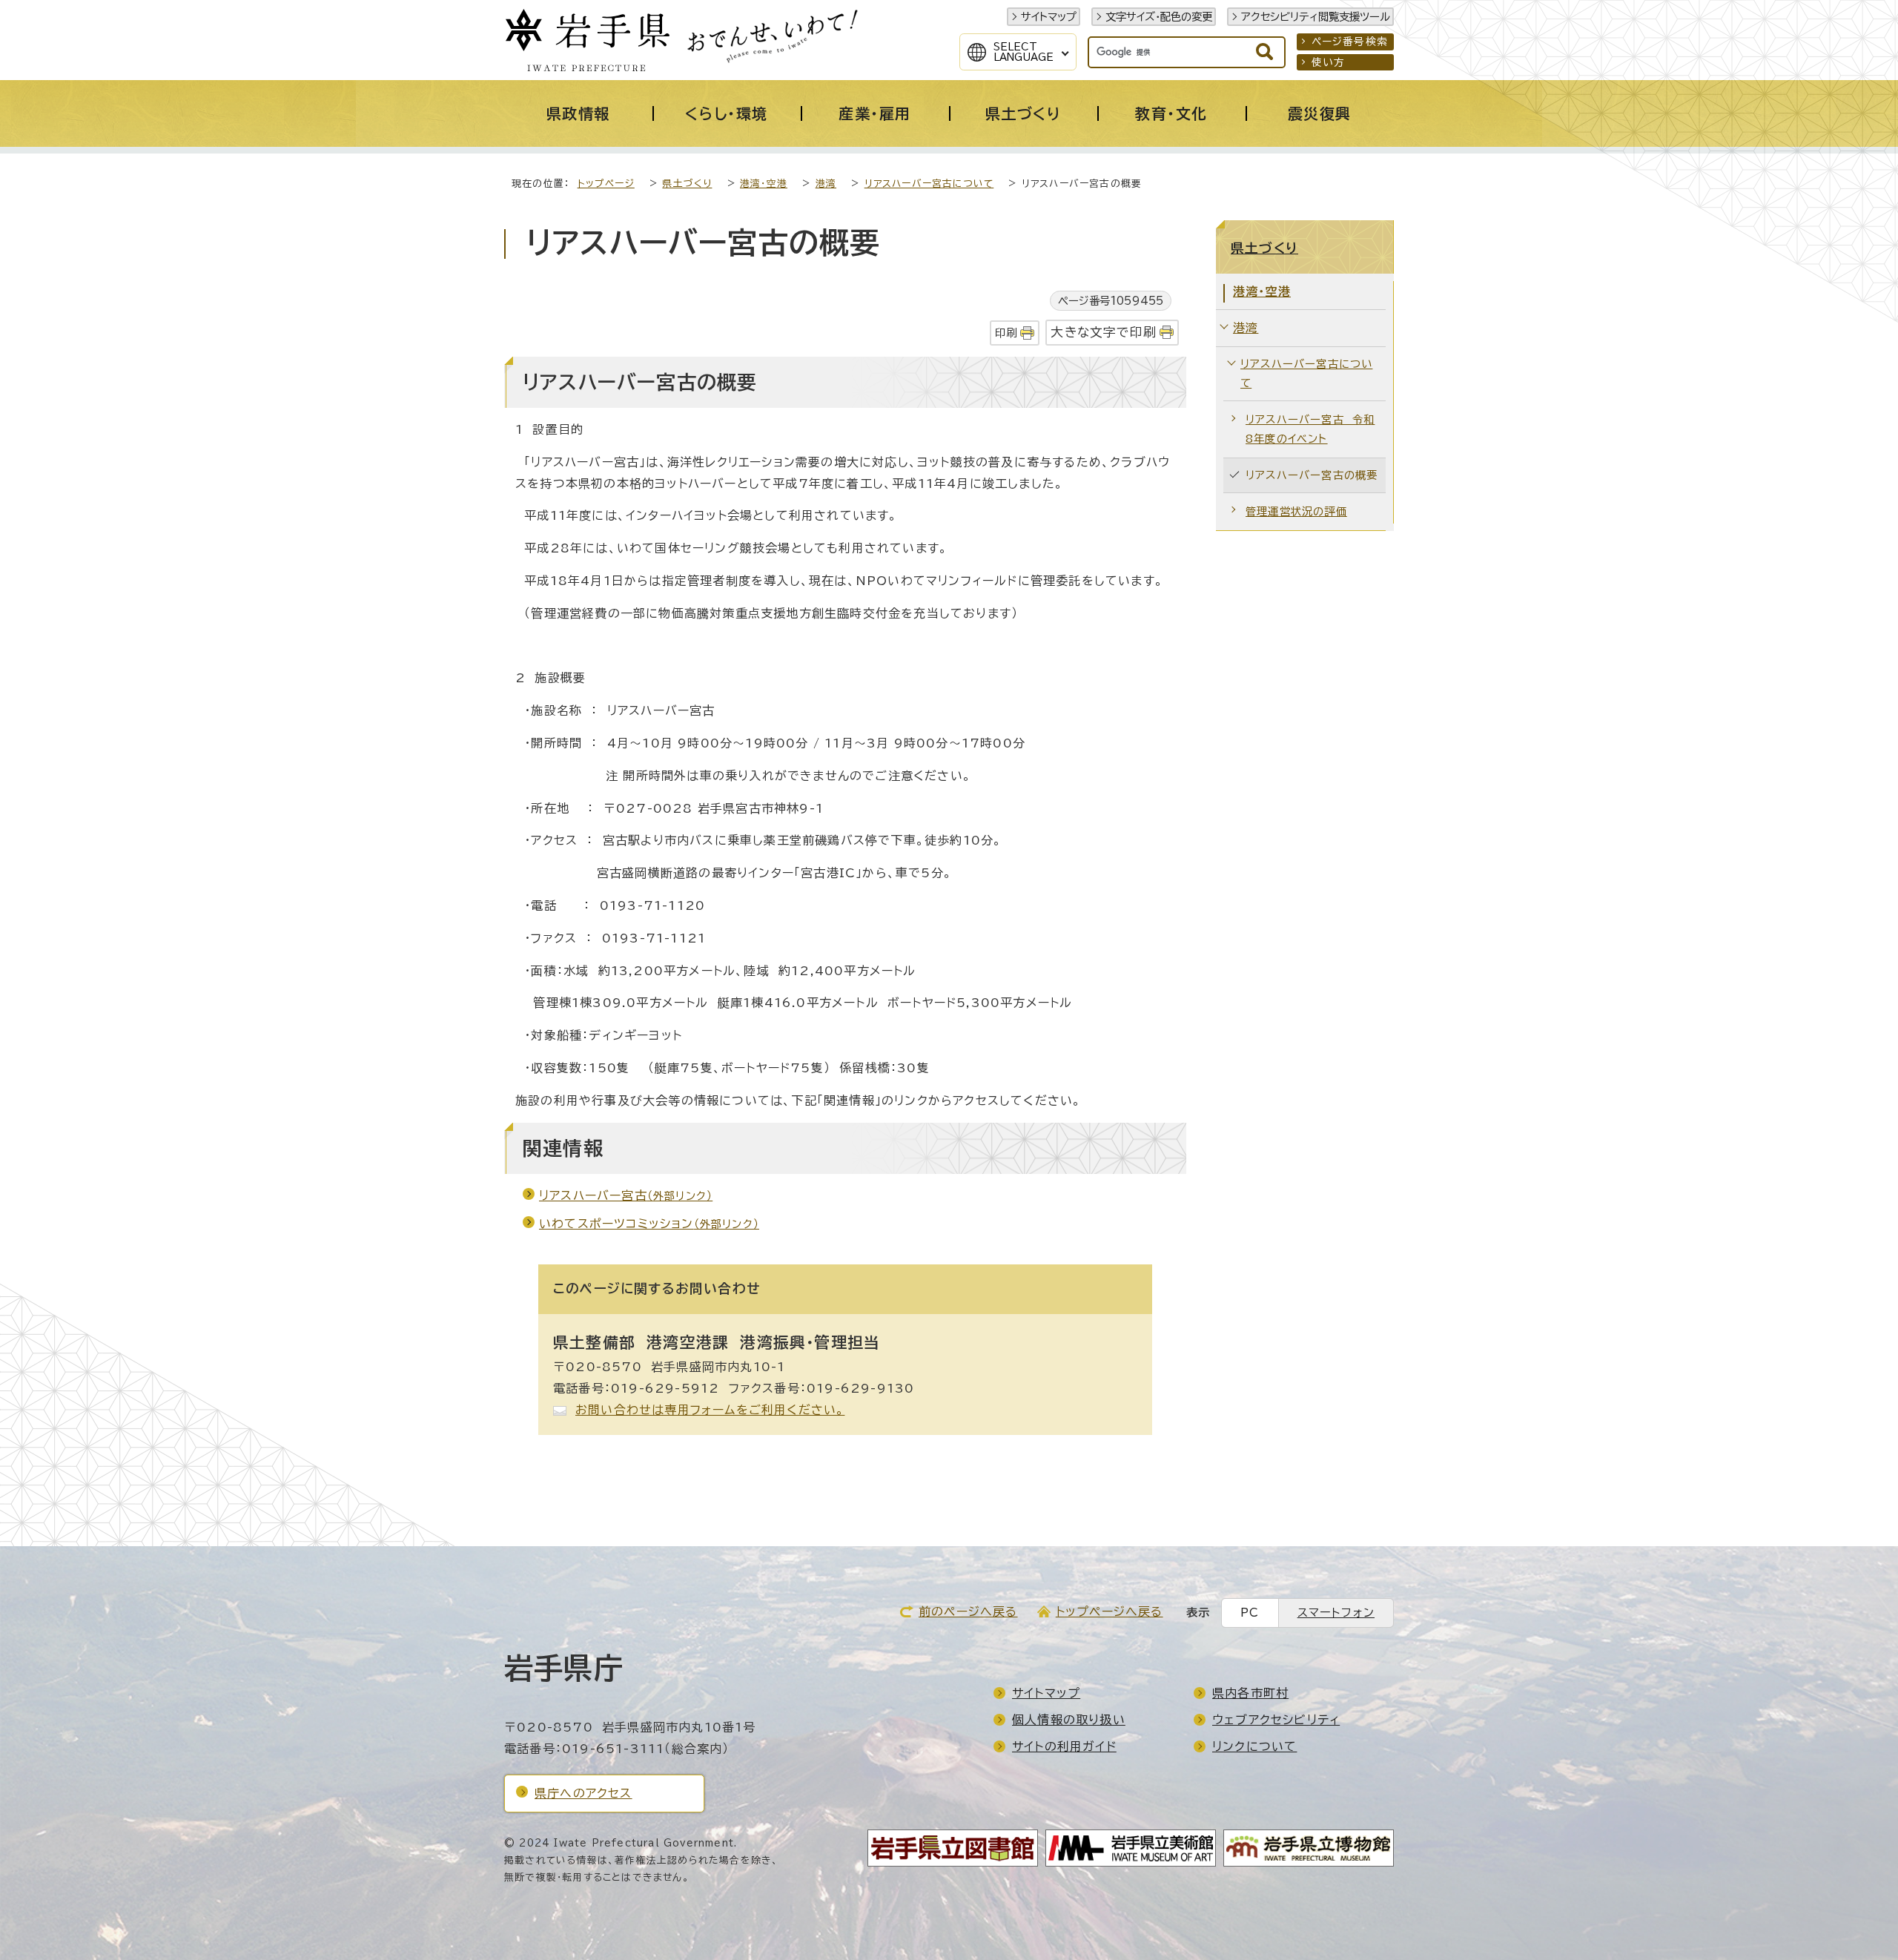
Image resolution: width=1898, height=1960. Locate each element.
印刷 (1006, 333)
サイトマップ (1049, 17)
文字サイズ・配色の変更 (1159, 17)
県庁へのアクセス (583, 1793)
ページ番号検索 (1350, 42)
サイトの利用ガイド (1064, 1746)
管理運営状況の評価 (1296, 511)
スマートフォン (1336, 1613)
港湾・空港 (764, 184)
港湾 (826, 184)
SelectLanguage (1024, 52)
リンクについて (1254, 1746)
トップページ (606, 184)
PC (1250, 1613)
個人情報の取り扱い (1069, 1720)
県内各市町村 (1250, 1693)
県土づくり (687, 184)
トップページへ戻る (1110, 1611)
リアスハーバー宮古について (929, 184)
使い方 (1329, 62)
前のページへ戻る (968, 1611)
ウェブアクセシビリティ (1276, 1720)
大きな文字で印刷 (1104, 332)
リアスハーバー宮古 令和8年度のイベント (1310, 429)
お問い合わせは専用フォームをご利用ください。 (710, 1410)
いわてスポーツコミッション (649, 1224)
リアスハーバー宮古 (626, 1195)
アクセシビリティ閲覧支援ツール (1316, 17)
